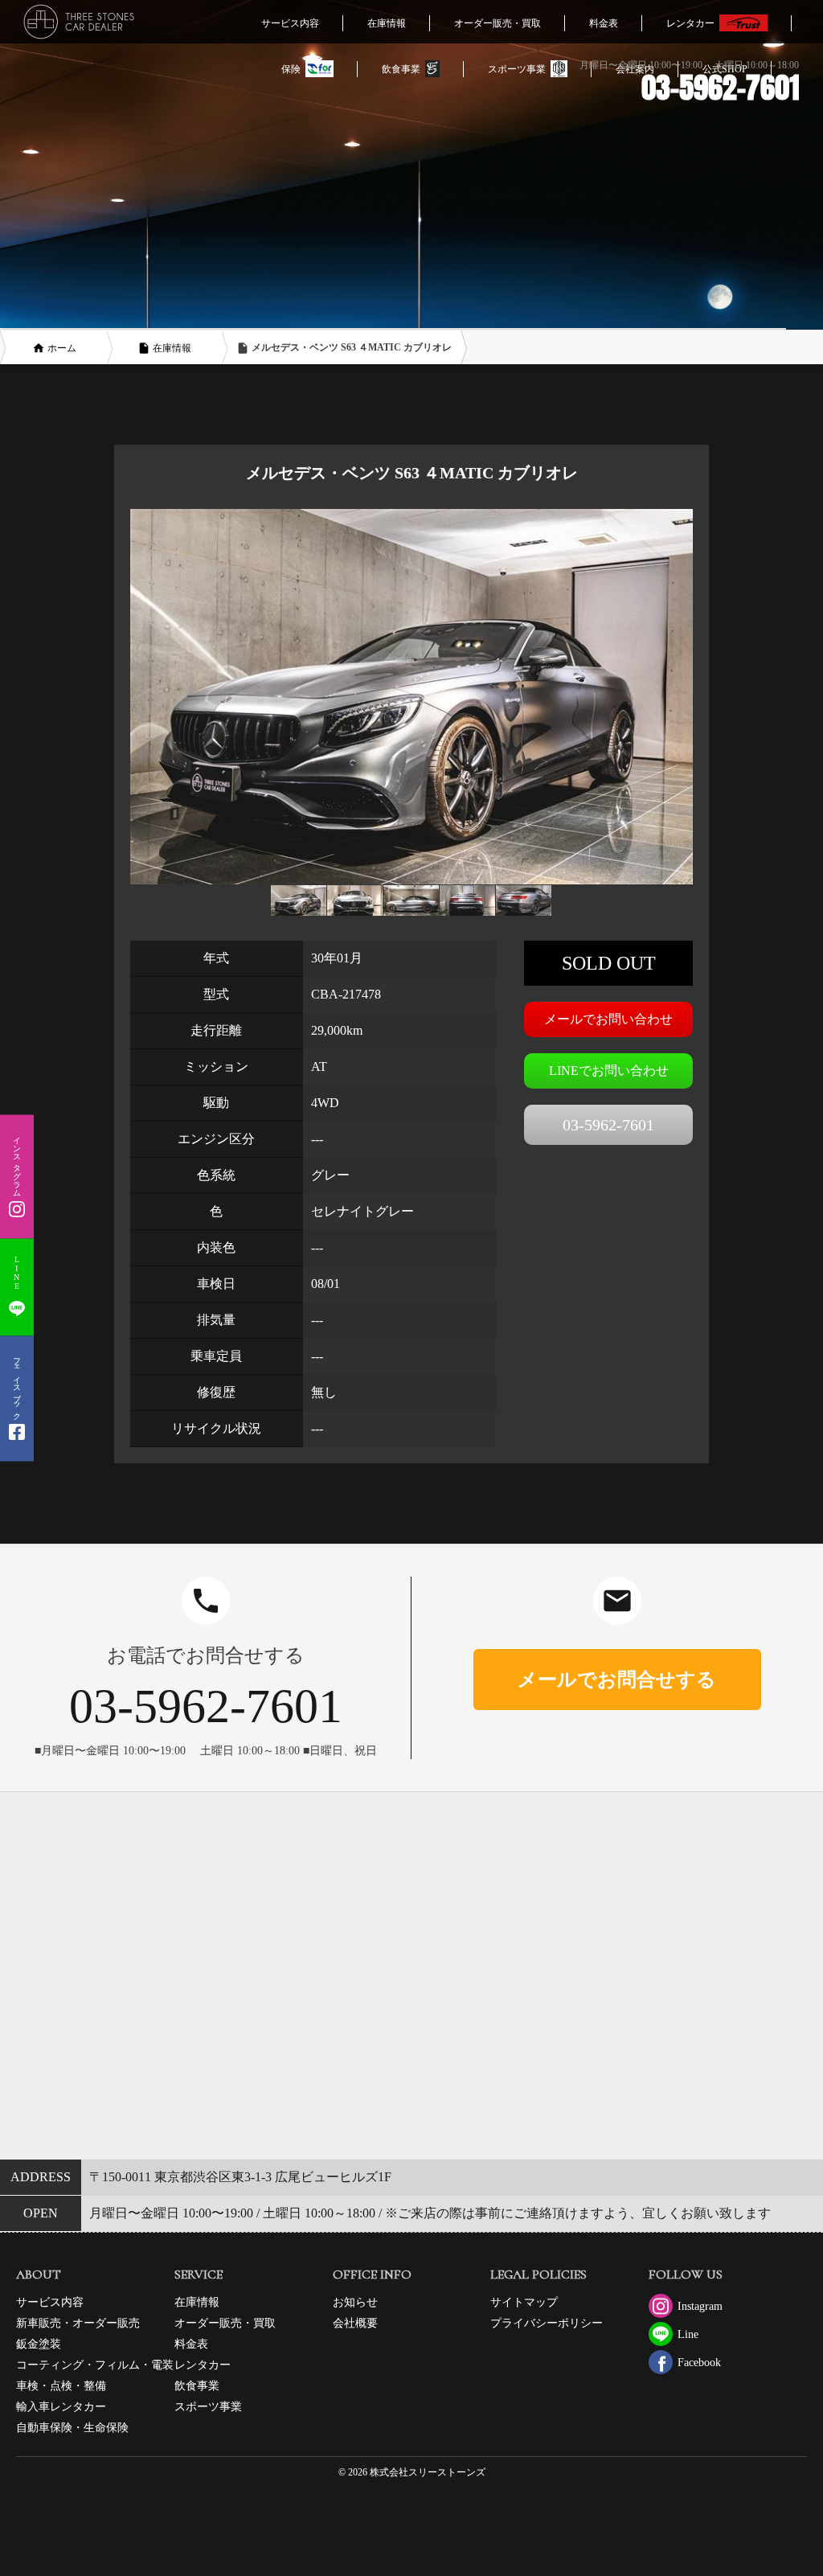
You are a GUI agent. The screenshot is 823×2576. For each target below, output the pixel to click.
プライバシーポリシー (547, 2323)
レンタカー (203, 2365)
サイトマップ (524, 2302)
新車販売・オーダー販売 (78, 2323)
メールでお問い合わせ (608, 1019)
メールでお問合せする (617, 1680)
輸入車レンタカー (61, 2407)
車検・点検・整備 (61, 2386)
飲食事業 (197, 2386)
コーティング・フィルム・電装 (95, 2365)
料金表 (191, 2344)
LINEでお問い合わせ (609, 1071)
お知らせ (355, 2302)
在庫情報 (197, 2302)
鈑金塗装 (39, 2344)
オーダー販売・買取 (225, 2323)
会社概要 (355, 2323)
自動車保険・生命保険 (72, 2428)
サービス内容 (50, 2302)
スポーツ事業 (208, 2407)
